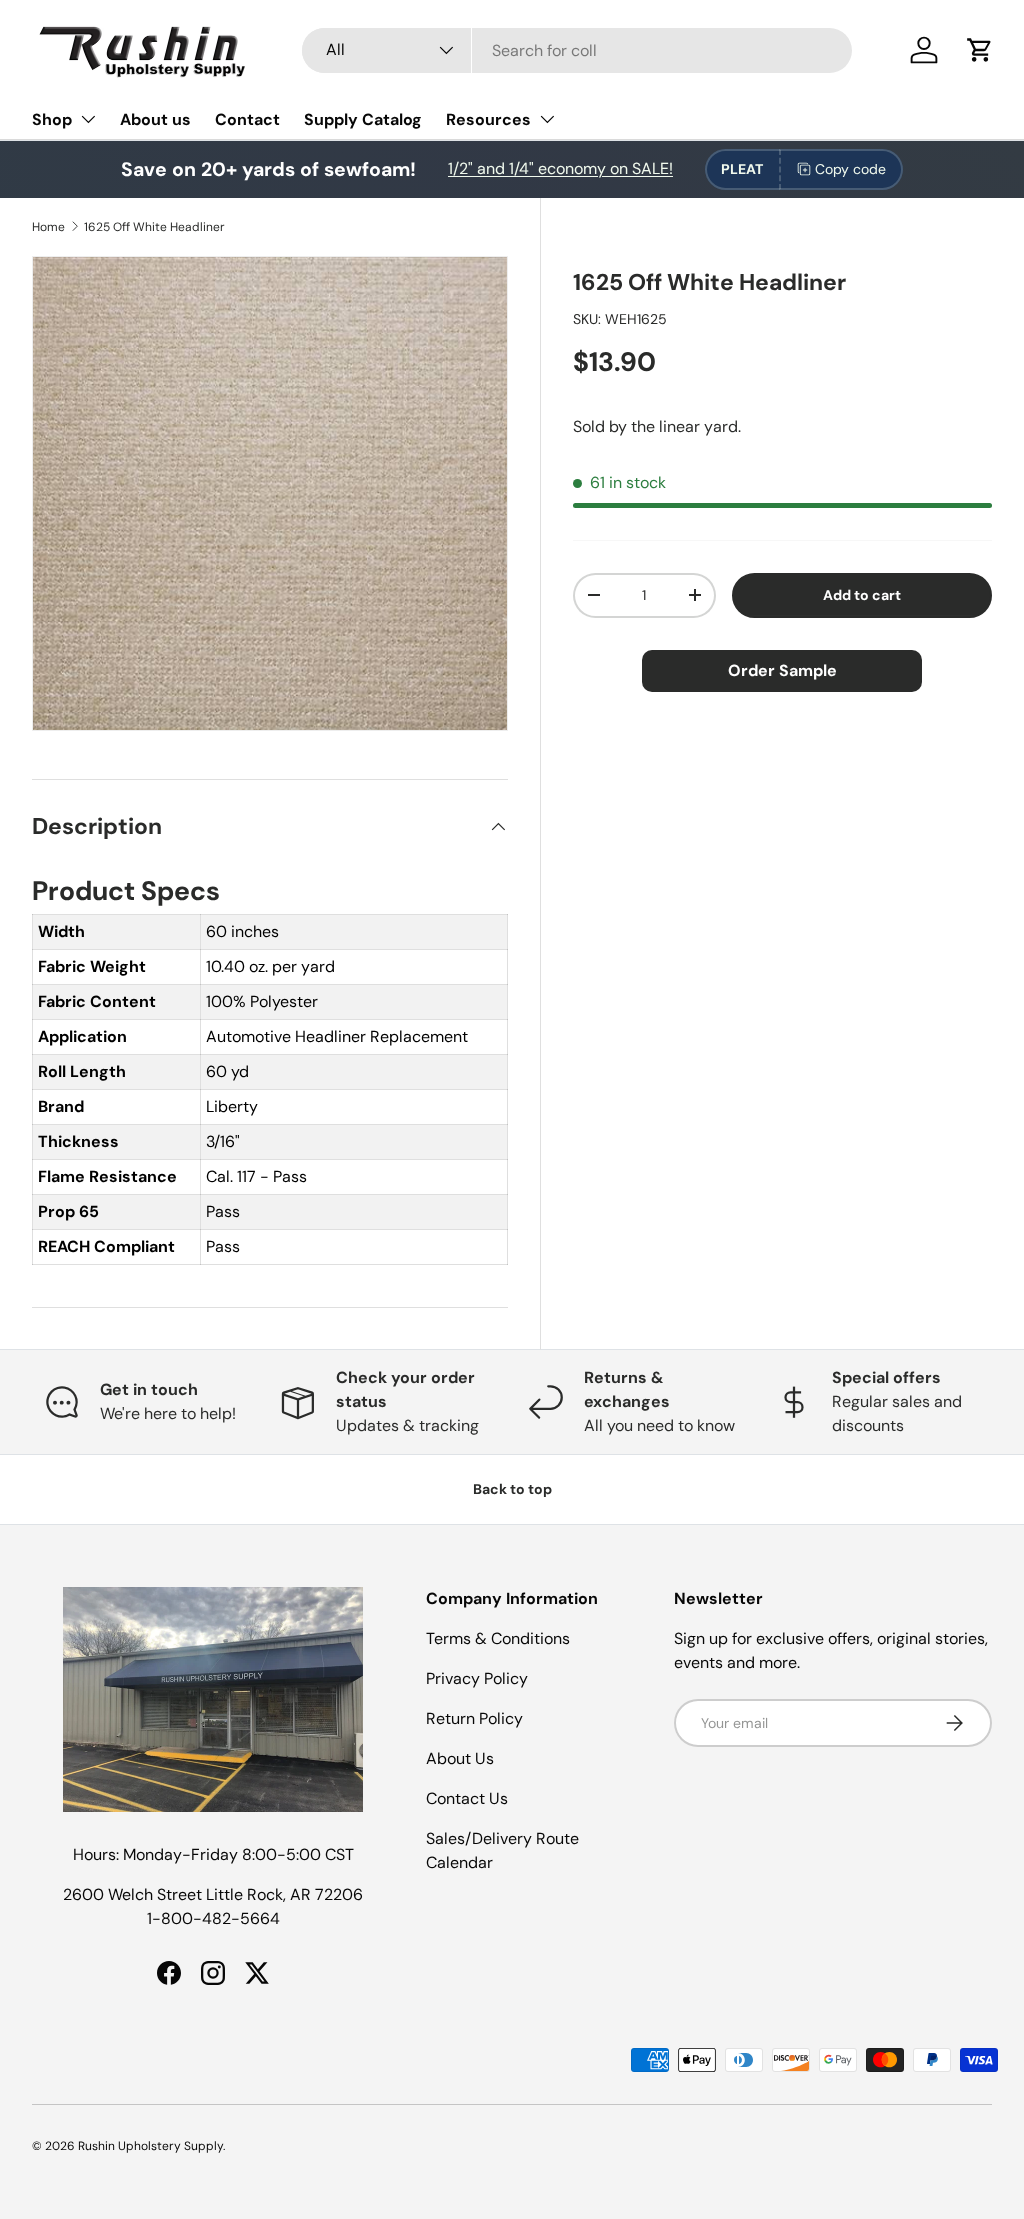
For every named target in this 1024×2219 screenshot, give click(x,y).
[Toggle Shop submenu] (88, 119)
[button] (980, 50)
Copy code (850, 169)
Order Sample (782, 670)
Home (48, 227)
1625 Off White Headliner (154, 227)
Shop (52, 119)
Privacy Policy (477, 1678)
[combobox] (577, 50)
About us (155, 119)
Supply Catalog (363, 119)
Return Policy (474, 1718)
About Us (460, 1758)
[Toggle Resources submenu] (547, 119)
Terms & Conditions (498, 1638)
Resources (488, 119)
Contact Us (467, 1798)
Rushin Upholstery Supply (150, 2146)
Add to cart (862, 595)
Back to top (512, 1489)
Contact (247, 119)
